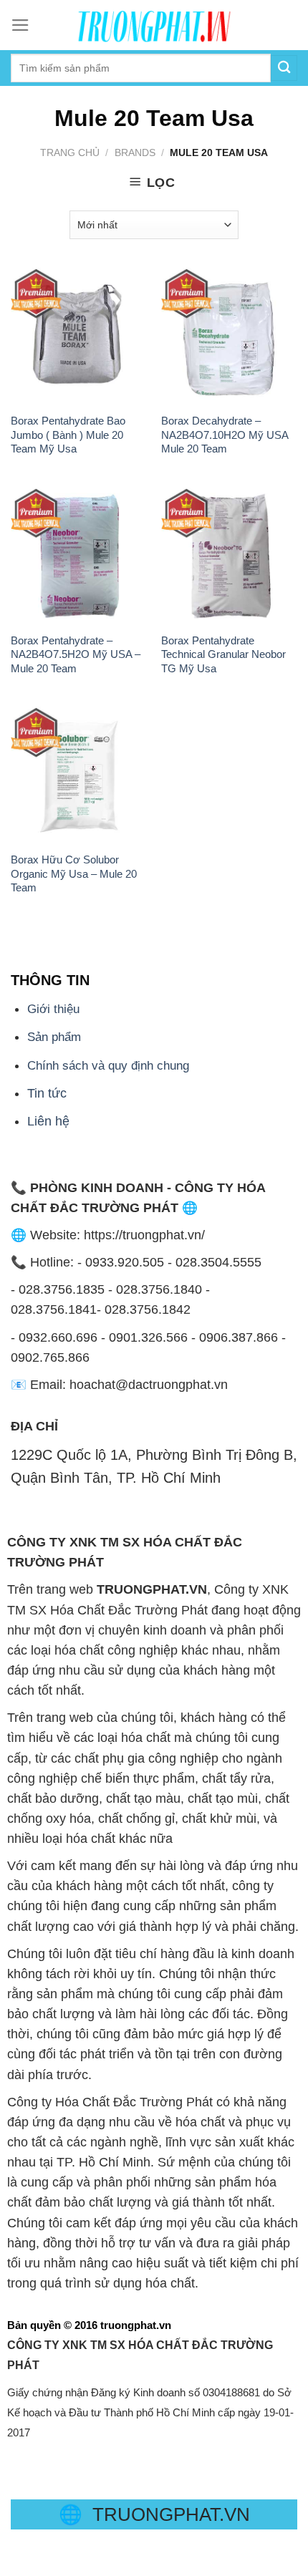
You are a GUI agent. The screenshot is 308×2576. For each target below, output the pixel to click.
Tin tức (47, 1093)
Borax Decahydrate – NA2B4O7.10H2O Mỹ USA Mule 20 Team (225, 435)
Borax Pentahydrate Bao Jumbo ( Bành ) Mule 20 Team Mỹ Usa (68, 435)
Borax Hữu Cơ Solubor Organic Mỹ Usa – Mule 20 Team (74, 873)
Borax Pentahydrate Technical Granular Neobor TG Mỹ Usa (223, 654)
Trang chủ (70, 152)
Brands (135, 152)
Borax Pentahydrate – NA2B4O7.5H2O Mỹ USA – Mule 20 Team (76, 654)
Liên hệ (48, 1121)
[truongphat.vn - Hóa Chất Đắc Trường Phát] (154, 25)
